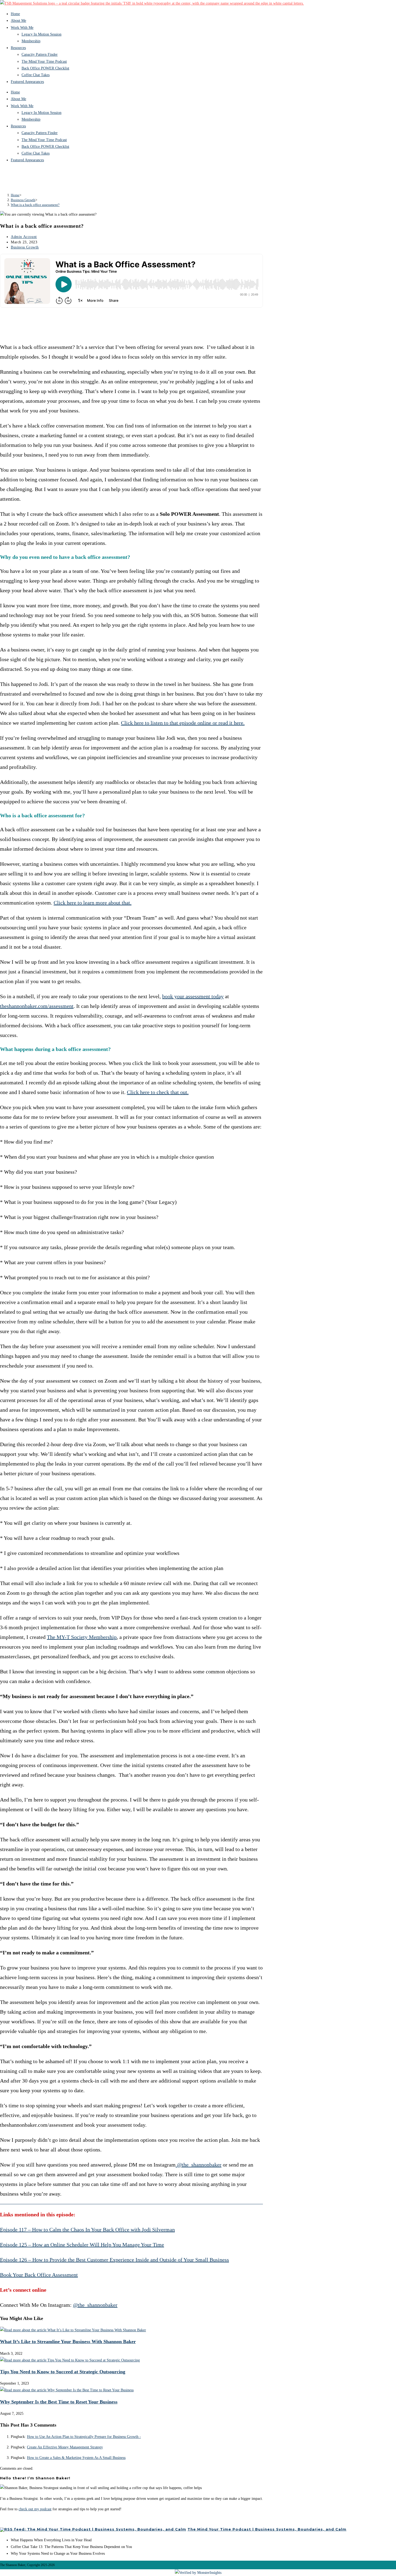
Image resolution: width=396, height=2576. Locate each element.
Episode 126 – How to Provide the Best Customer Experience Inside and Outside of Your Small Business (114, 2260)
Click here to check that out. (158, 1092)
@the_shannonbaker (199, 2165)
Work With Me (22, 28)
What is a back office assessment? (35, 205)
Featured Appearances (27, 82)
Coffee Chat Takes (36, 75)
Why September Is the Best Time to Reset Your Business (59, 2402)
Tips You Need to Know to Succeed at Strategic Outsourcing (63, 2372)
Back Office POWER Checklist (45, 68)
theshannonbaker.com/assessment (37, 1006)
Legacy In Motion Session (41, 34)
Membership (31, 41)
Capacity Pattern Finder (40, 55)
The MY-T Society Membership (82, 1637)
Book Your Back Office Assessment (39, 2275)
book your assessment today (193, 996)
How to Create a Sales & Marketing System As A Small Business (76, 2458)
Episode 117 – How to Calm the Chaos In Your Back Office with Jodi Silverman (87, 2230)
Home (15, 14)
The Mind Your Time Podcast (44, 62)
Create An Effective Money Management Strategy (65, 2447)
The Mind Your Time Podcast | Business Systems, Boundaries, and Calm (267, 2529)
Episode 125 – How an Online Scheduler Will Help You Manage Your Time (82, 2245)
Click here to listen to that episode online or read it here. (183, 723)
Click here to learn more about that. (93, 903)
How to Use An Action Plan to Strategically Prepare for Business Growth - (84, 2437)
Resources (18, 48)
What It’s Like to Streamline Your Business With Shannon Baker (68, 2342)
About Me (18, 21)
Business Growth (25, 247)
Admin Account (24, 237)
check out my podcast (35, 2509)
